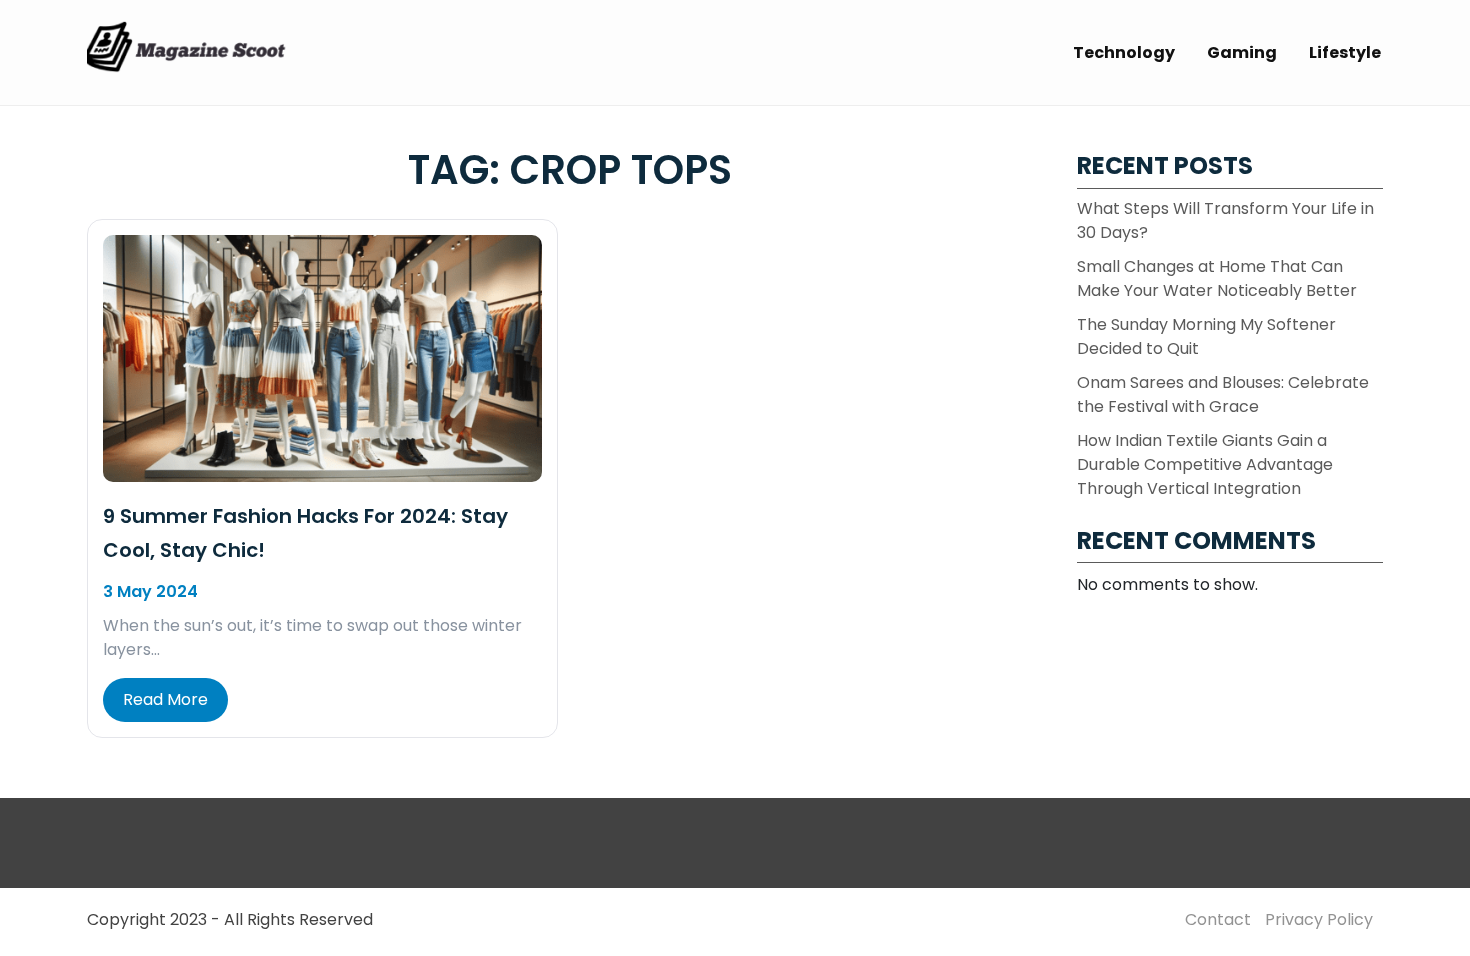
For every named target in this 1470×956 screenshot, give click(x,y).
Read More (165, 699)
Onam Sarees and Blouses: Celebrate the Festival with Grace (1223, 394)
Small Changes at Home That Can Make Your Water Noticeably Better (1217, 278)
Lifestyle (1345, 52)
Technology (1124, 52)
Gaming (1242, 52)
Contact (1218, 919)
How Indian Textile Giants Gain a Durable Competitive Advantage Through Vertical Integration (1205, 464)
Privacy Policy (1319, 919)
